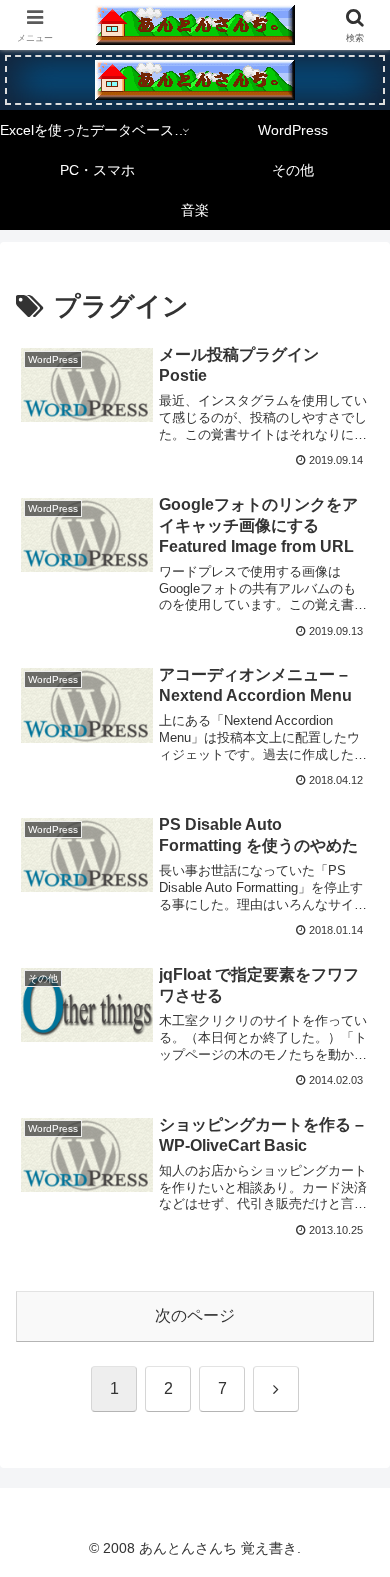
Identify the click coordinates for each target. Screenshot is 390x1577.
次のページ (195, 1315)
